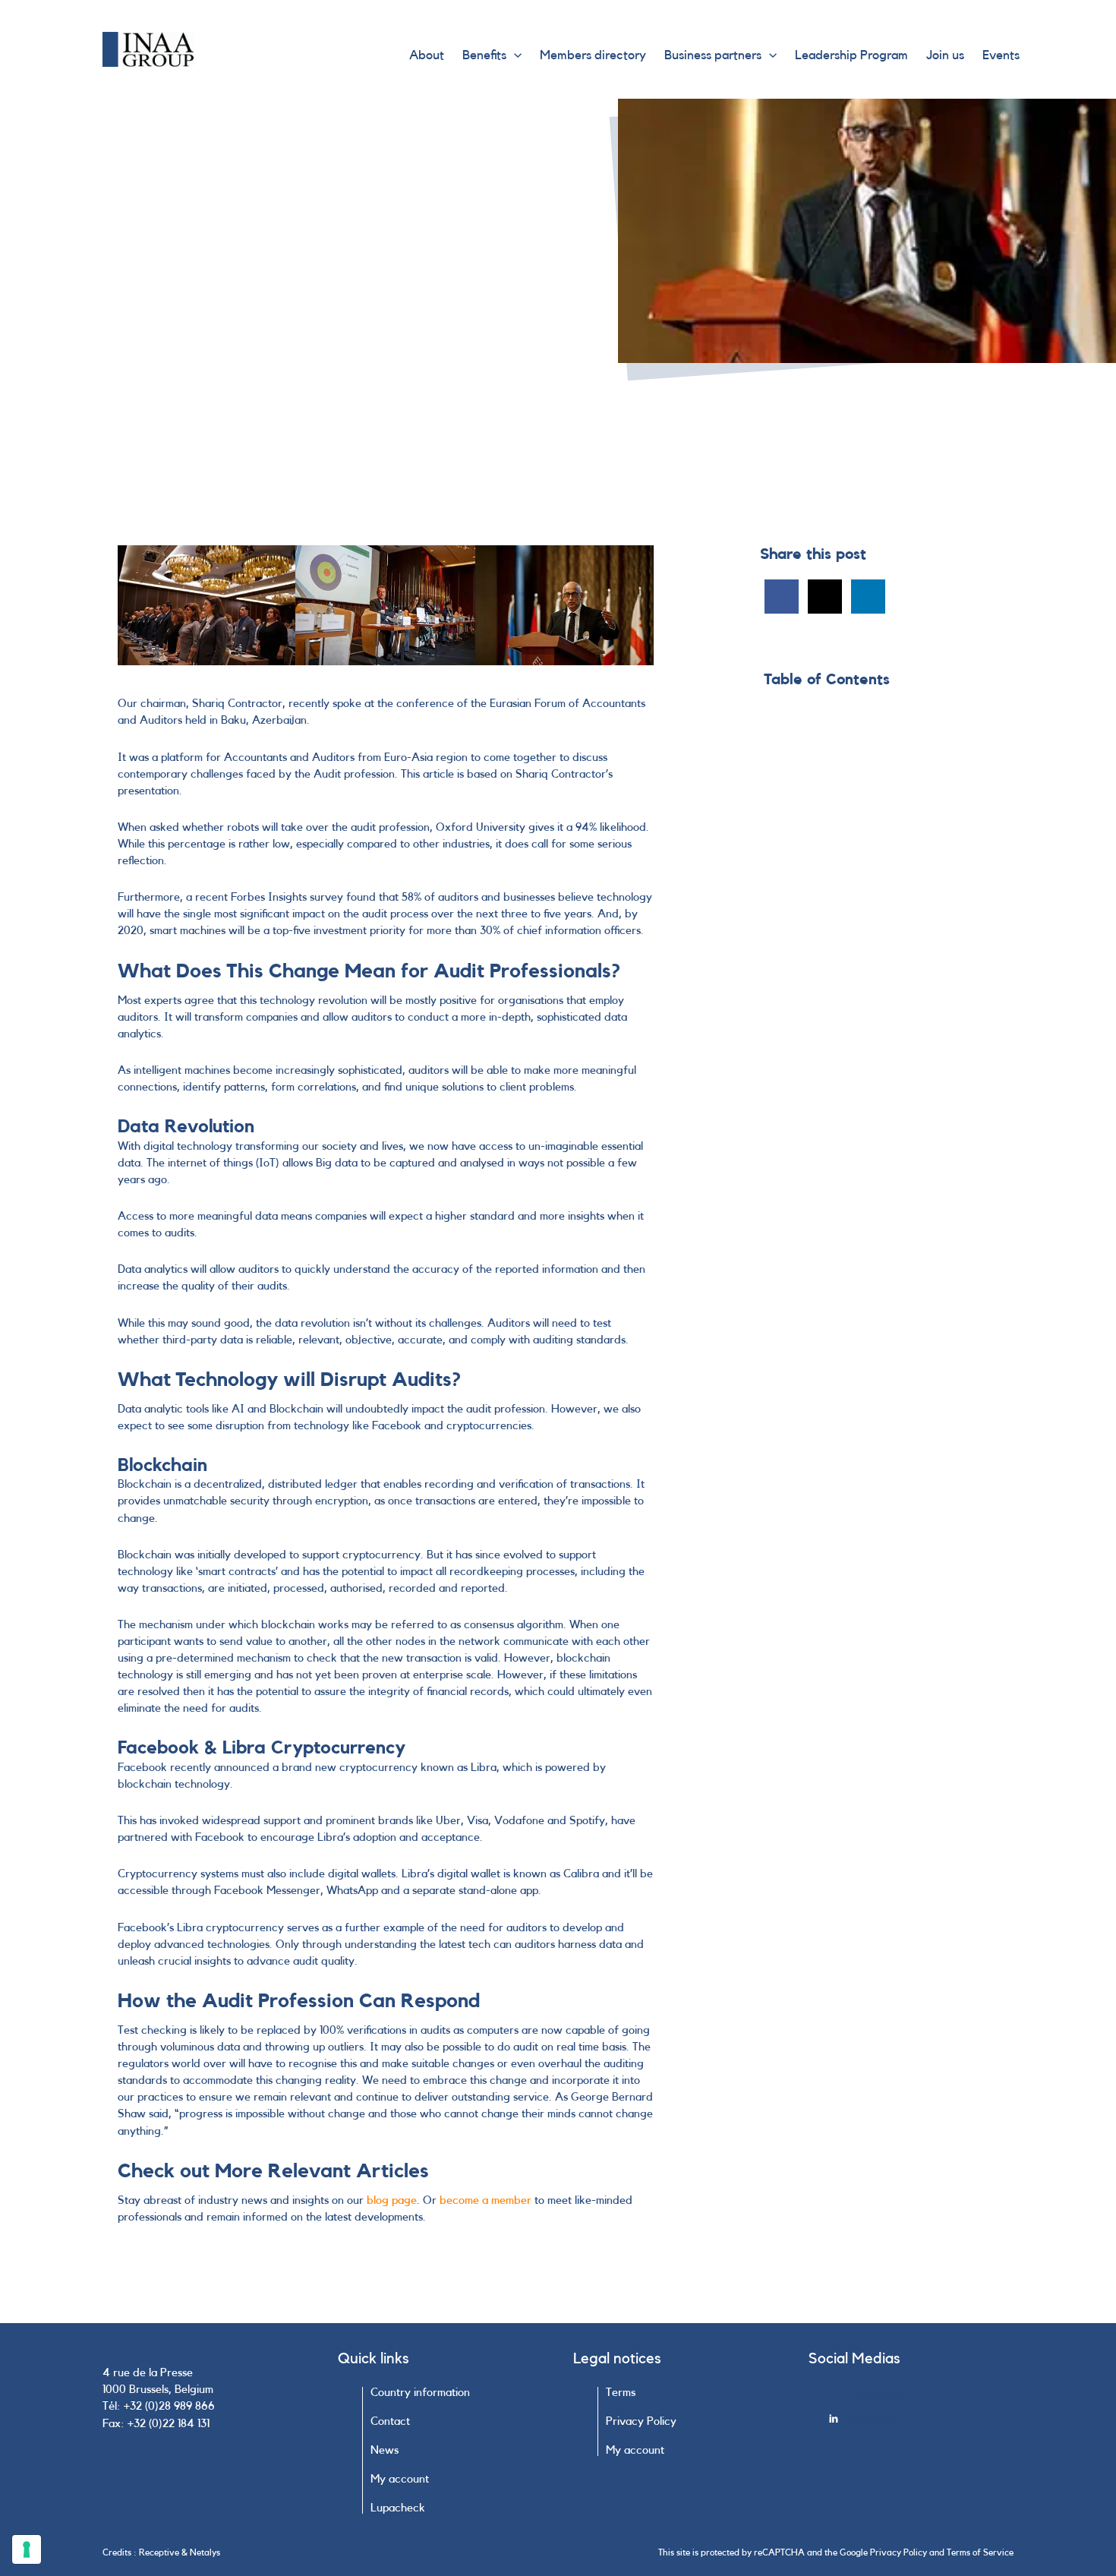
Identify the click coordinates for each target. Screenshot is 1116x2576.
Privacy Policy (898, 2552)
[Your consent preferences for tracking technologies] (27, 2549)
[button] (514, 55)
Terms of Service (980, 2552)
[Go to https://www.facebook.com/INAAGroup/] (921, 2399)
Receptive (159, 2552)
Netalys (205, 2552)
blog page (392, 2200)
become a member (485, 2200)
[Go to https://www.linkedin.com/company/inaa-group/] (921, 2423)
